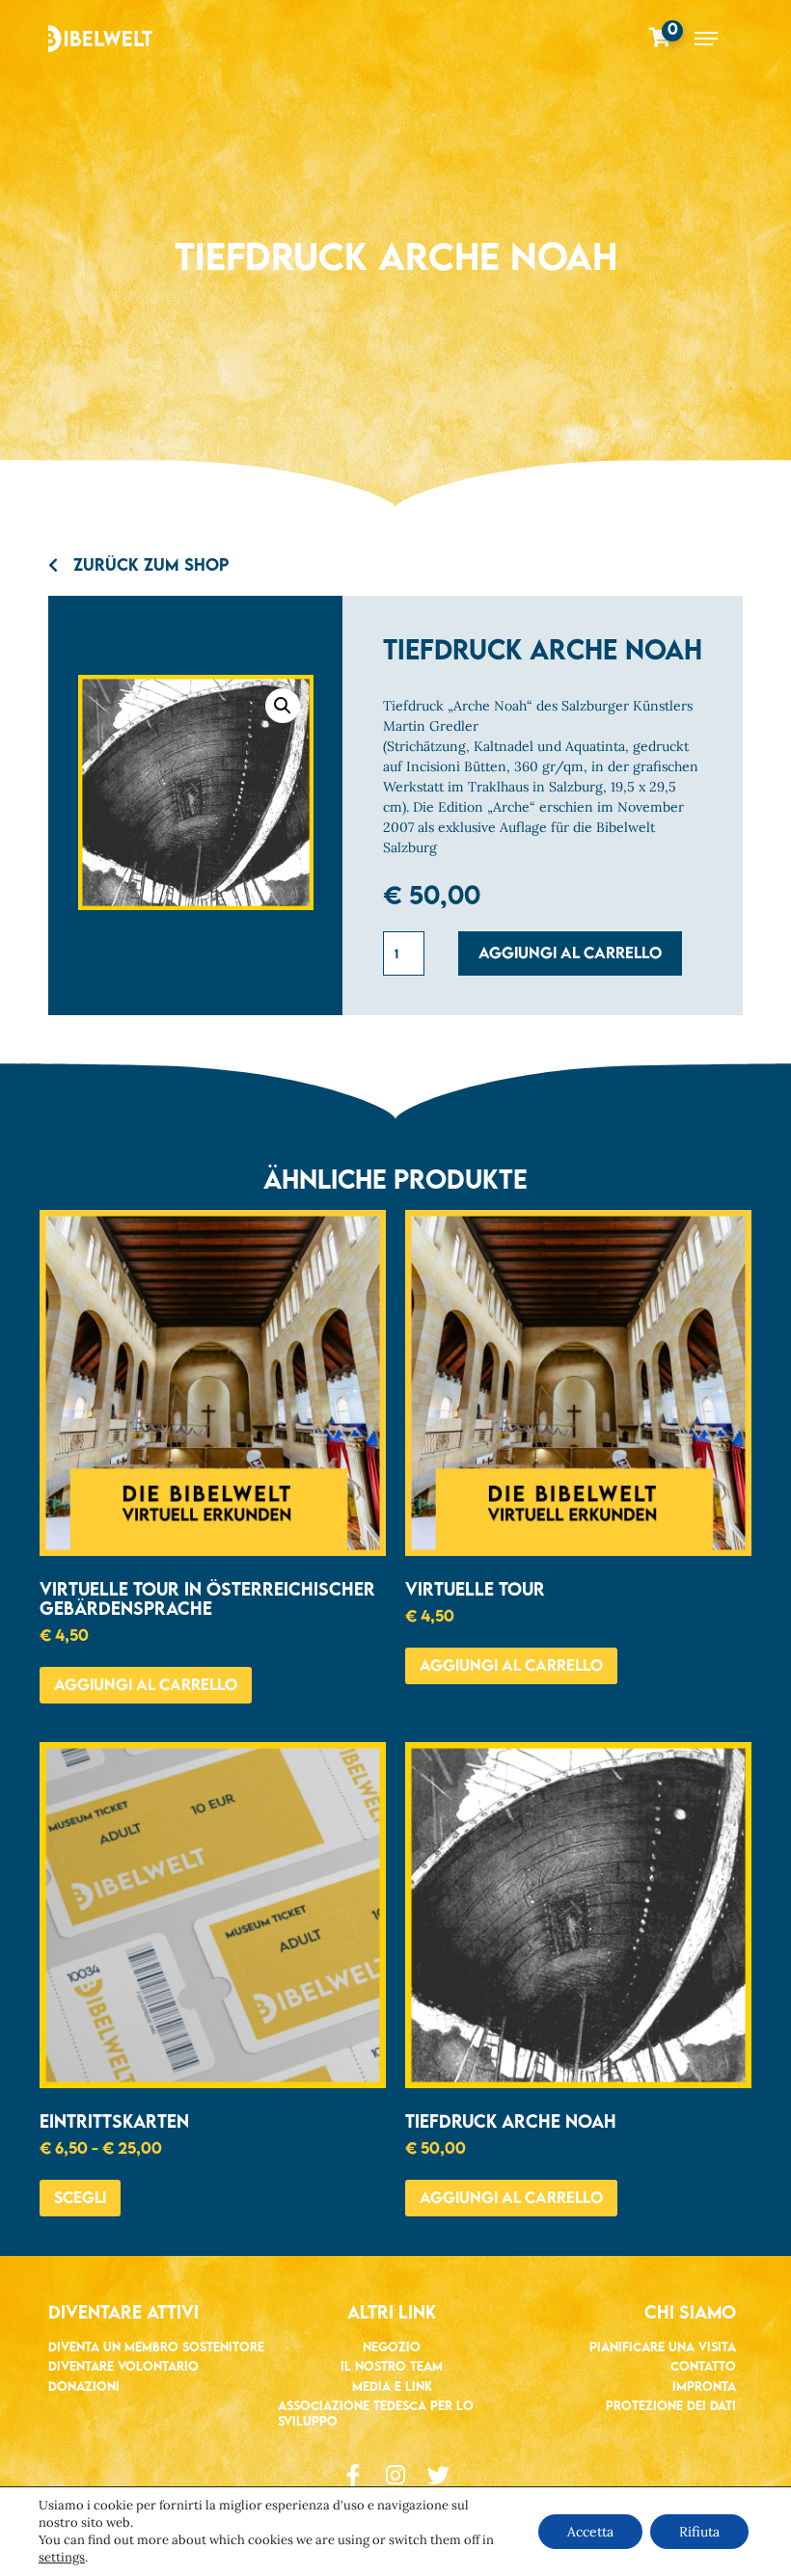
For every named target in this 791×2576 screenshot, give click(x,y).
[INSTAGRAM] (396, 2475)
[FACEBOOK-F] (354, 2475)
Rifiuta (699, 2532)
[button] (283, 706)
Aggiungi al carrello (570, 953)
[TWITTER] (438, 2475)
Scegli (80, 2197)
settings (62, 2557)
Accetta (590, 2532)
